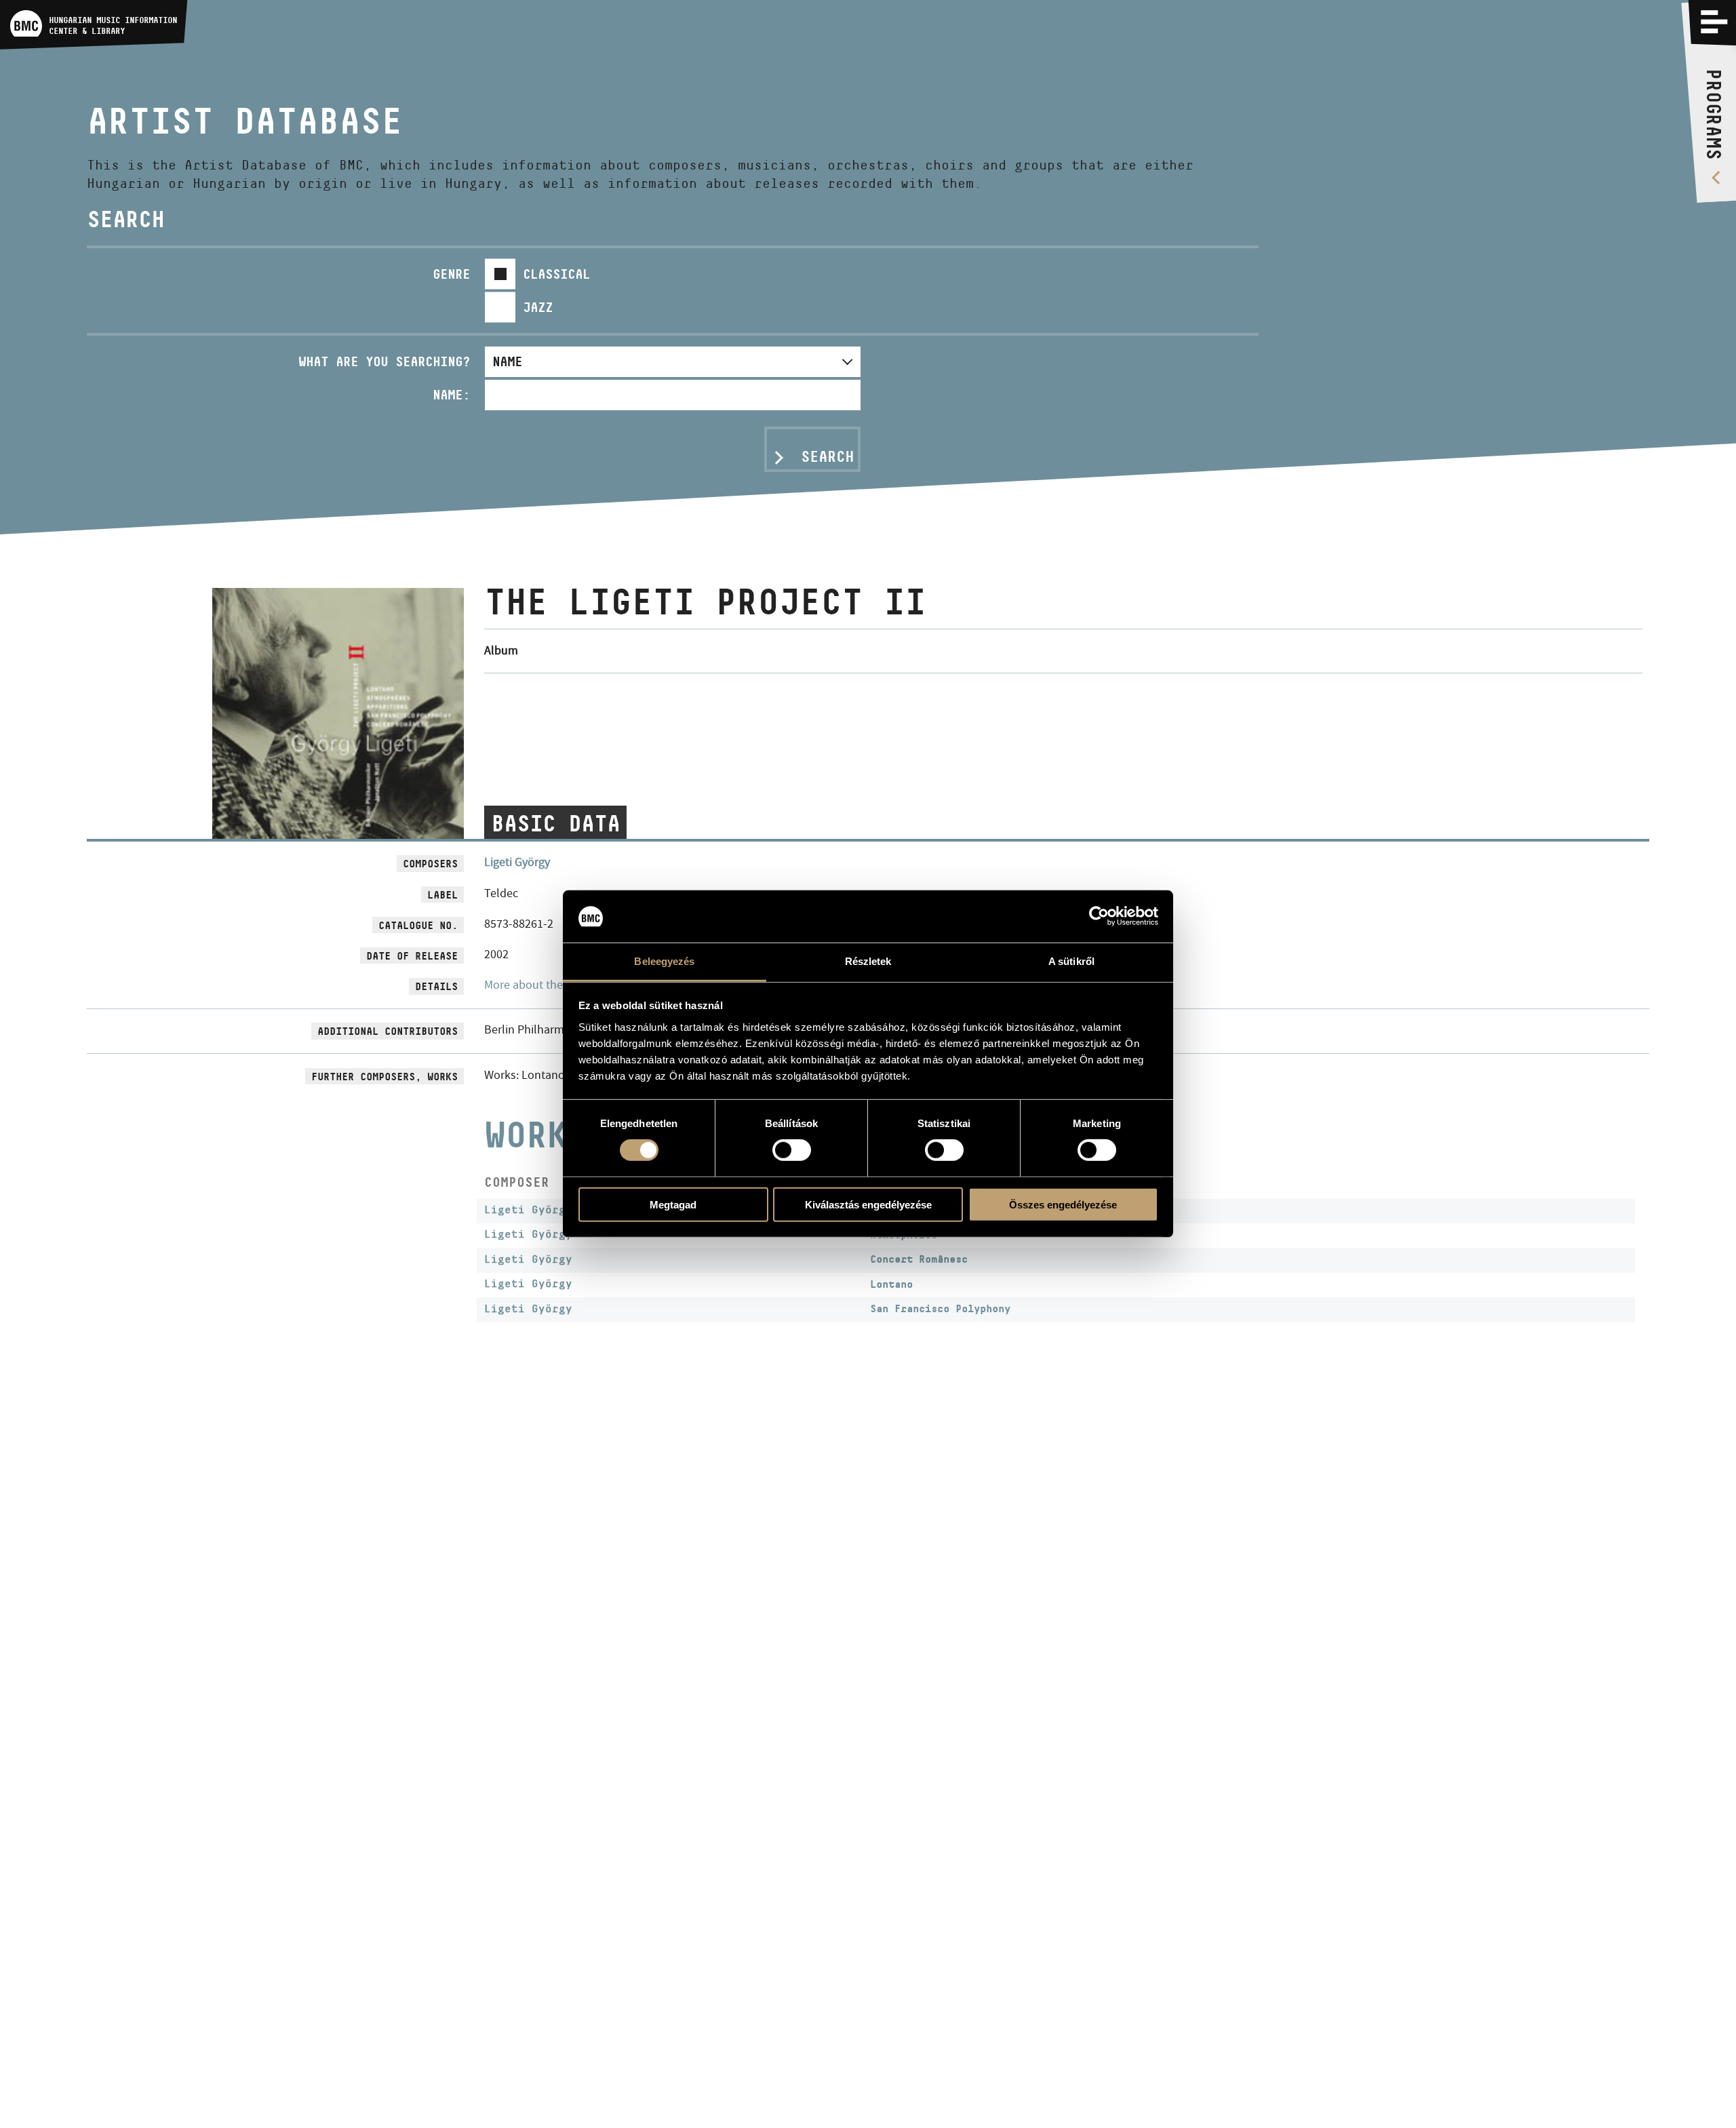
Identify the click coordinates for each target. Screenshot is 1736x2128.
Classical (556, 274)
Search (827, 456)
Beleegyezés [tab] (664, 961)
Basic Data (555, 823)
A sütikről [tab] (1071, 961)
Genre (451, 274)
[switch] (792, 1150)
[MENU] (1714, 22)
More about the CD (532, 985)
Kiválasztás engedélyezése (868, 1204)
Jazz (538, 307)
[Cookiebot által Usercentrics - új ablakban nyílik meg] (1099, 916)
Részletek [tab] (868, 961)
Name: (451, 395)
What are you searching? (384, 361)
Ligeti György (517, 862)
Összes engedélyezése (1063, 1204)
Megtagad (673, 1204)
